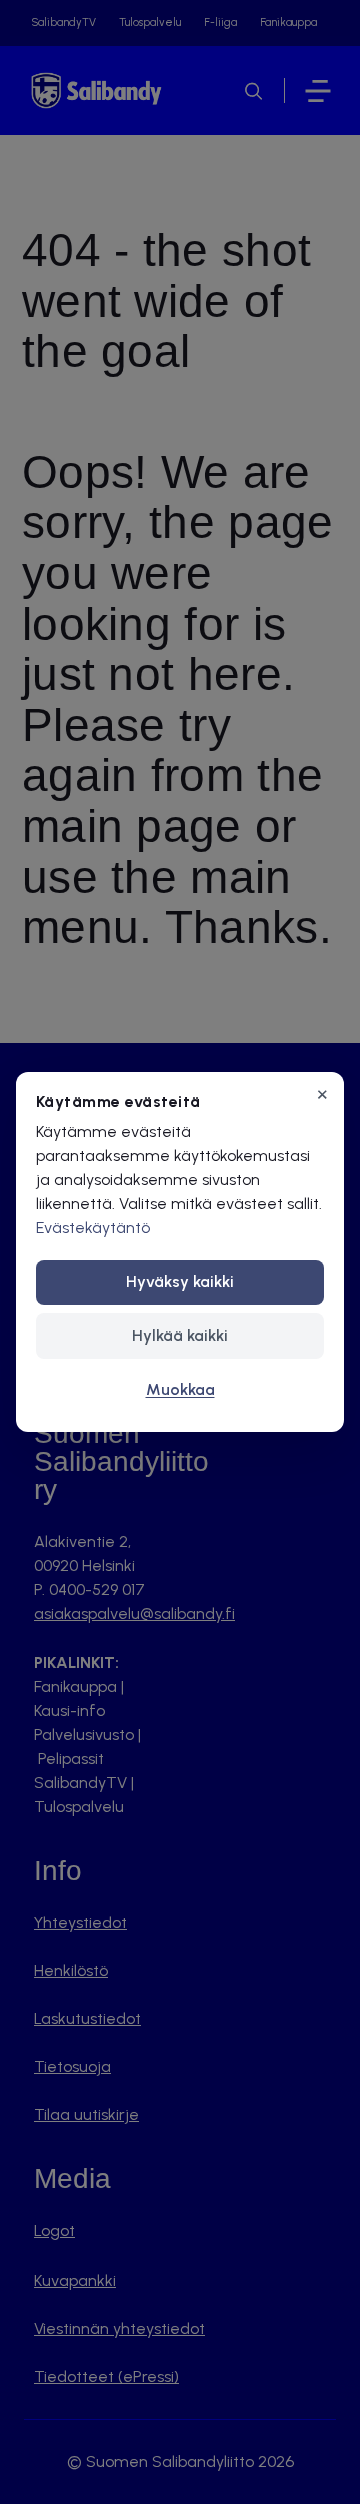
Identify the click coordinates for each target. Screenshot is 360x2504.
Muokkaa (180, 1389)
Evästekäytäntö (93, 1227)
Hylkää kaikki (180, 1335)
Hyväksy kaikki (180, 1281)
